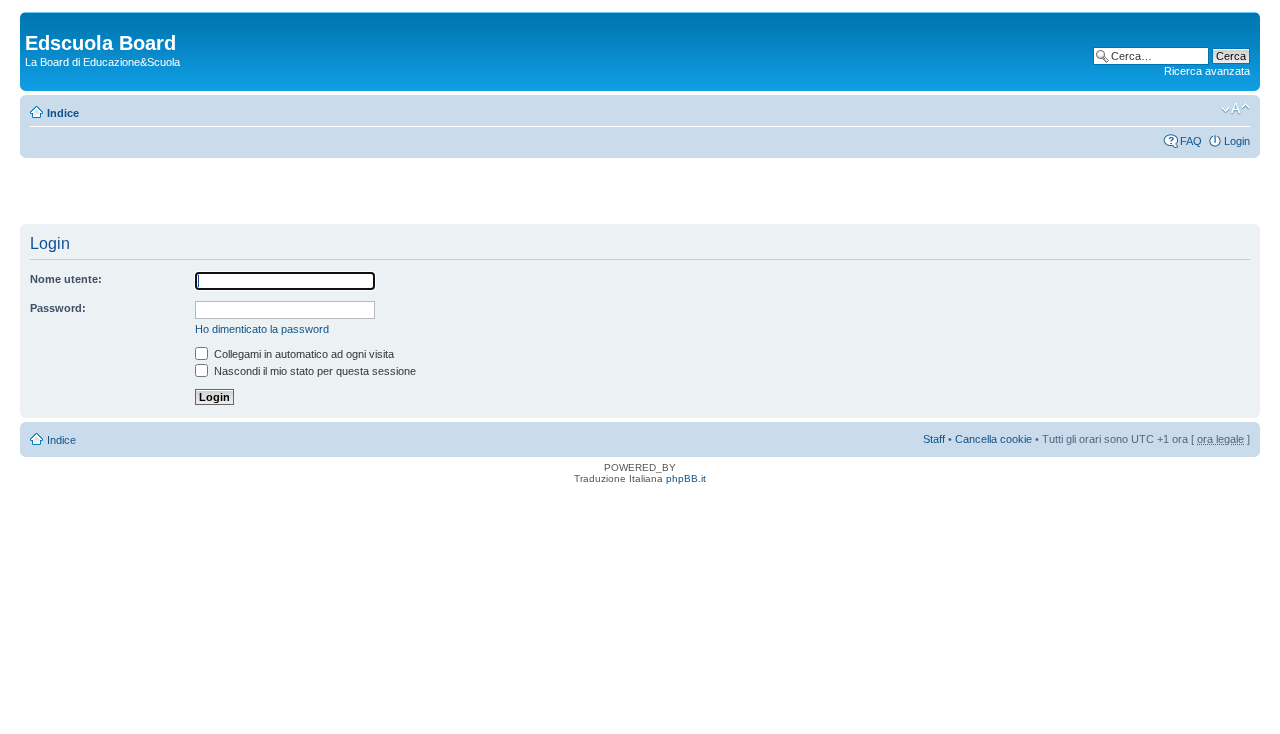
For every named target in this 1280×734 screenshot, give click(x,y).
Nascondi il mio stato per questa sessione (313, 371)
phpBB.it (686, 478)
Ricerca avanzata (1207, 71)
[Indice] (36, 22)
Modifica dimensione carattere (1235, 109)
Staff (934, 439)
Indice (63, 113)
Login (1237, 141)
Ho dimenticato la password (262, 329)
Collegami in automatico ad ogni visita (302, 354)
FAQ (1191, 141)
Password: (58, 308)
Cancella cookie (993, 439)
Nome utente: (66, 279)
